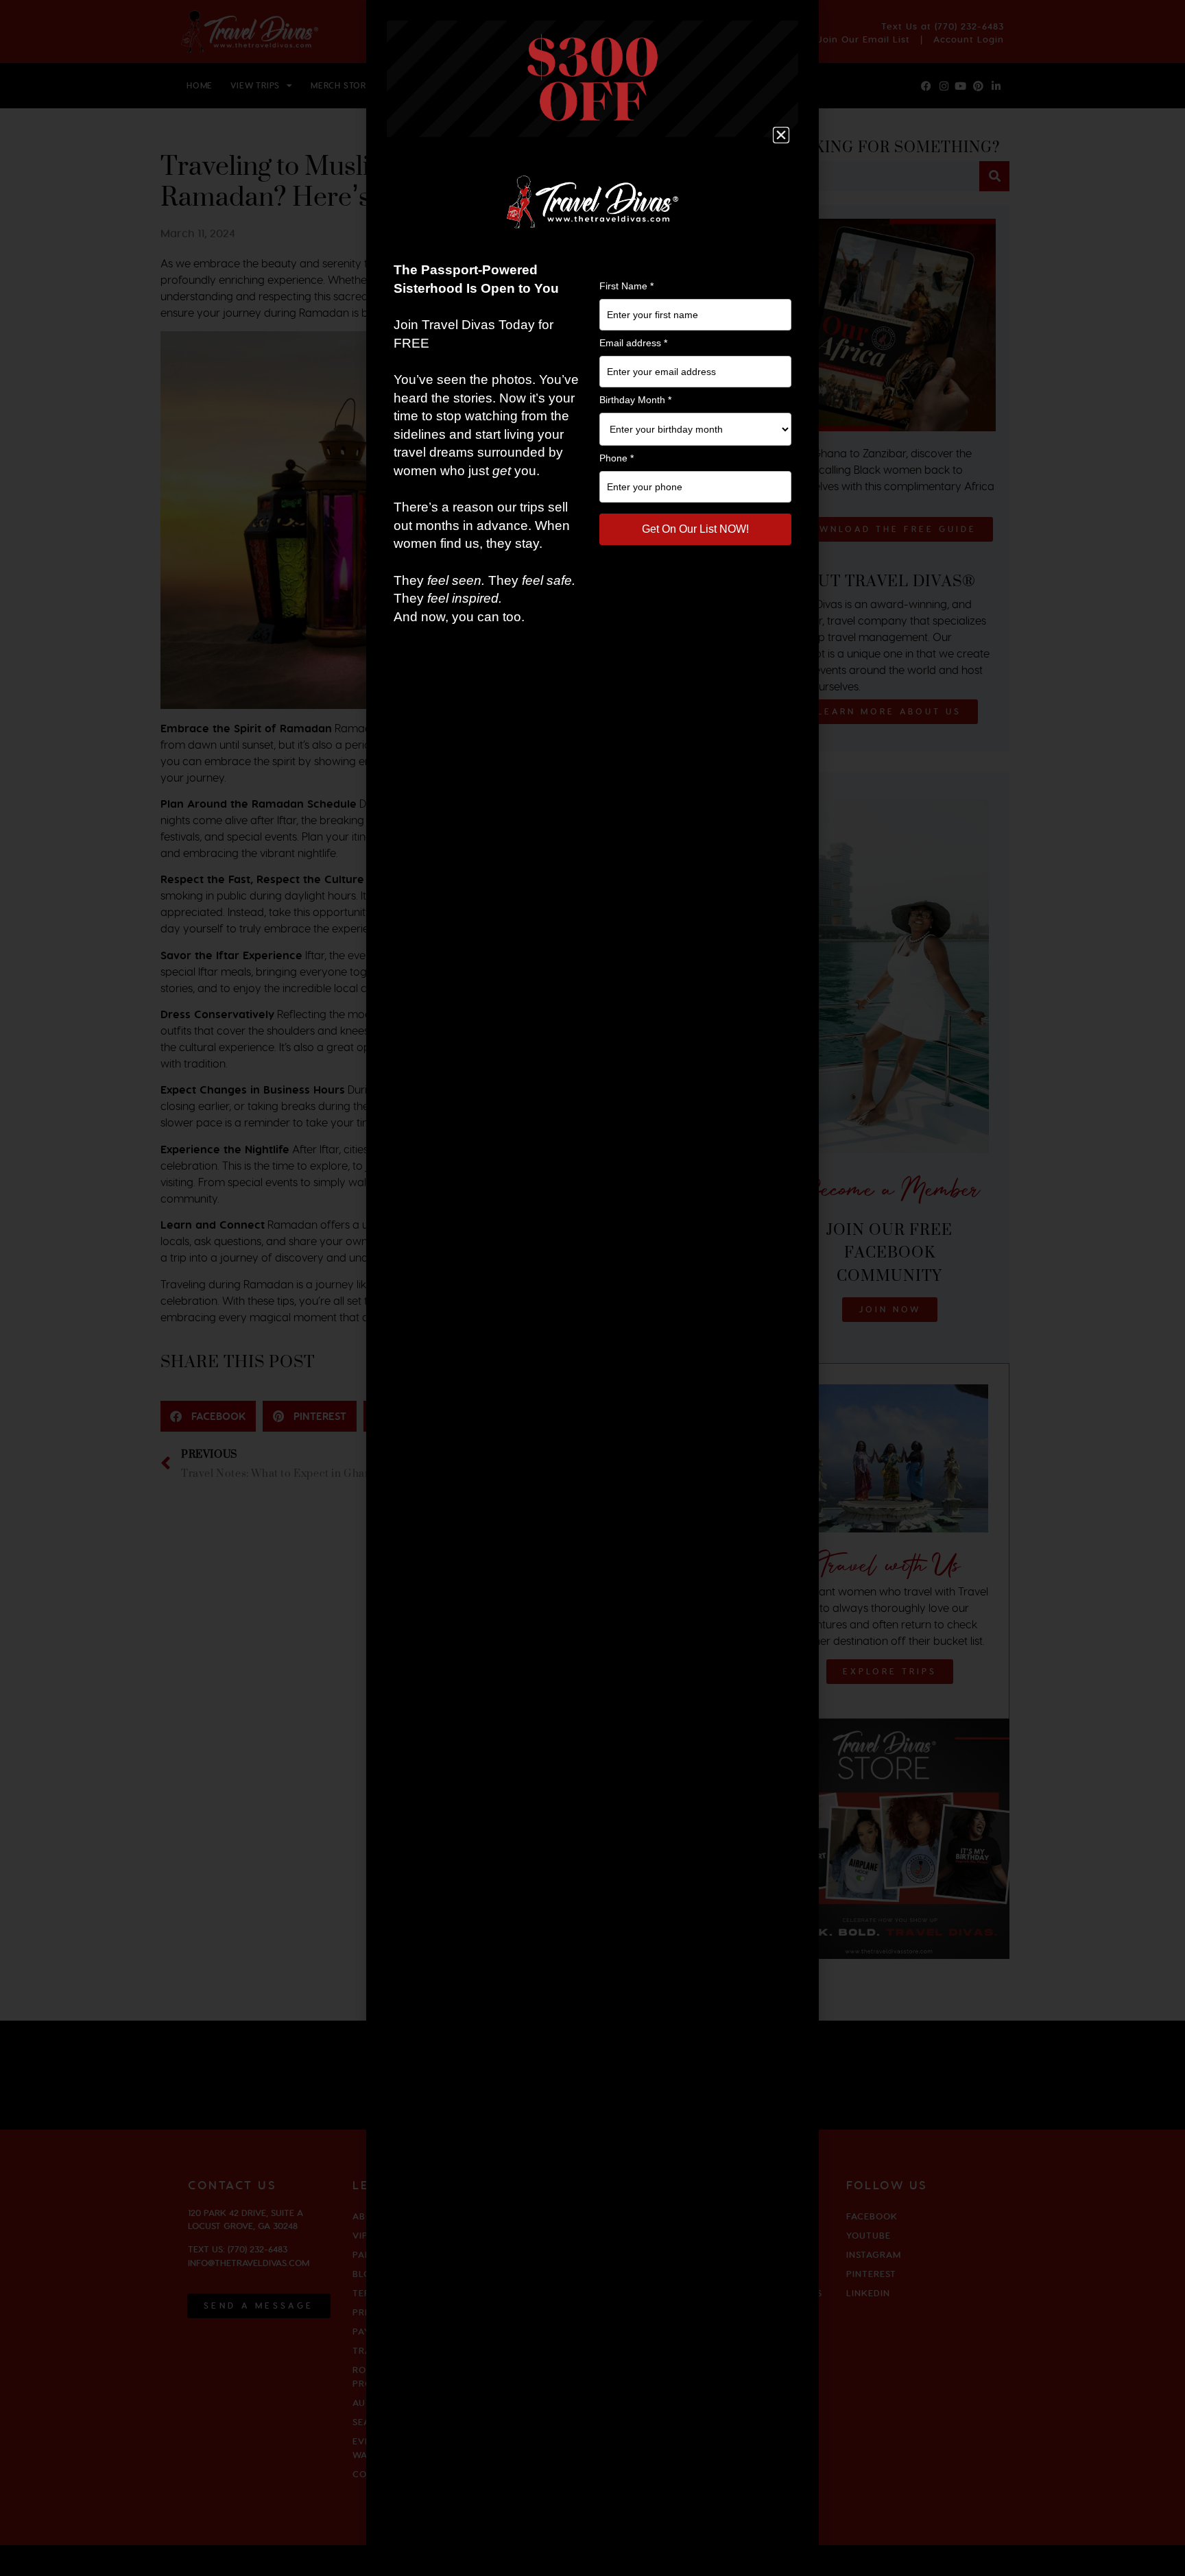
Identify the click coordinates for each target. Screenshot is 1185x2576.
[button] (781, 135)
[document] (592, 1288)
